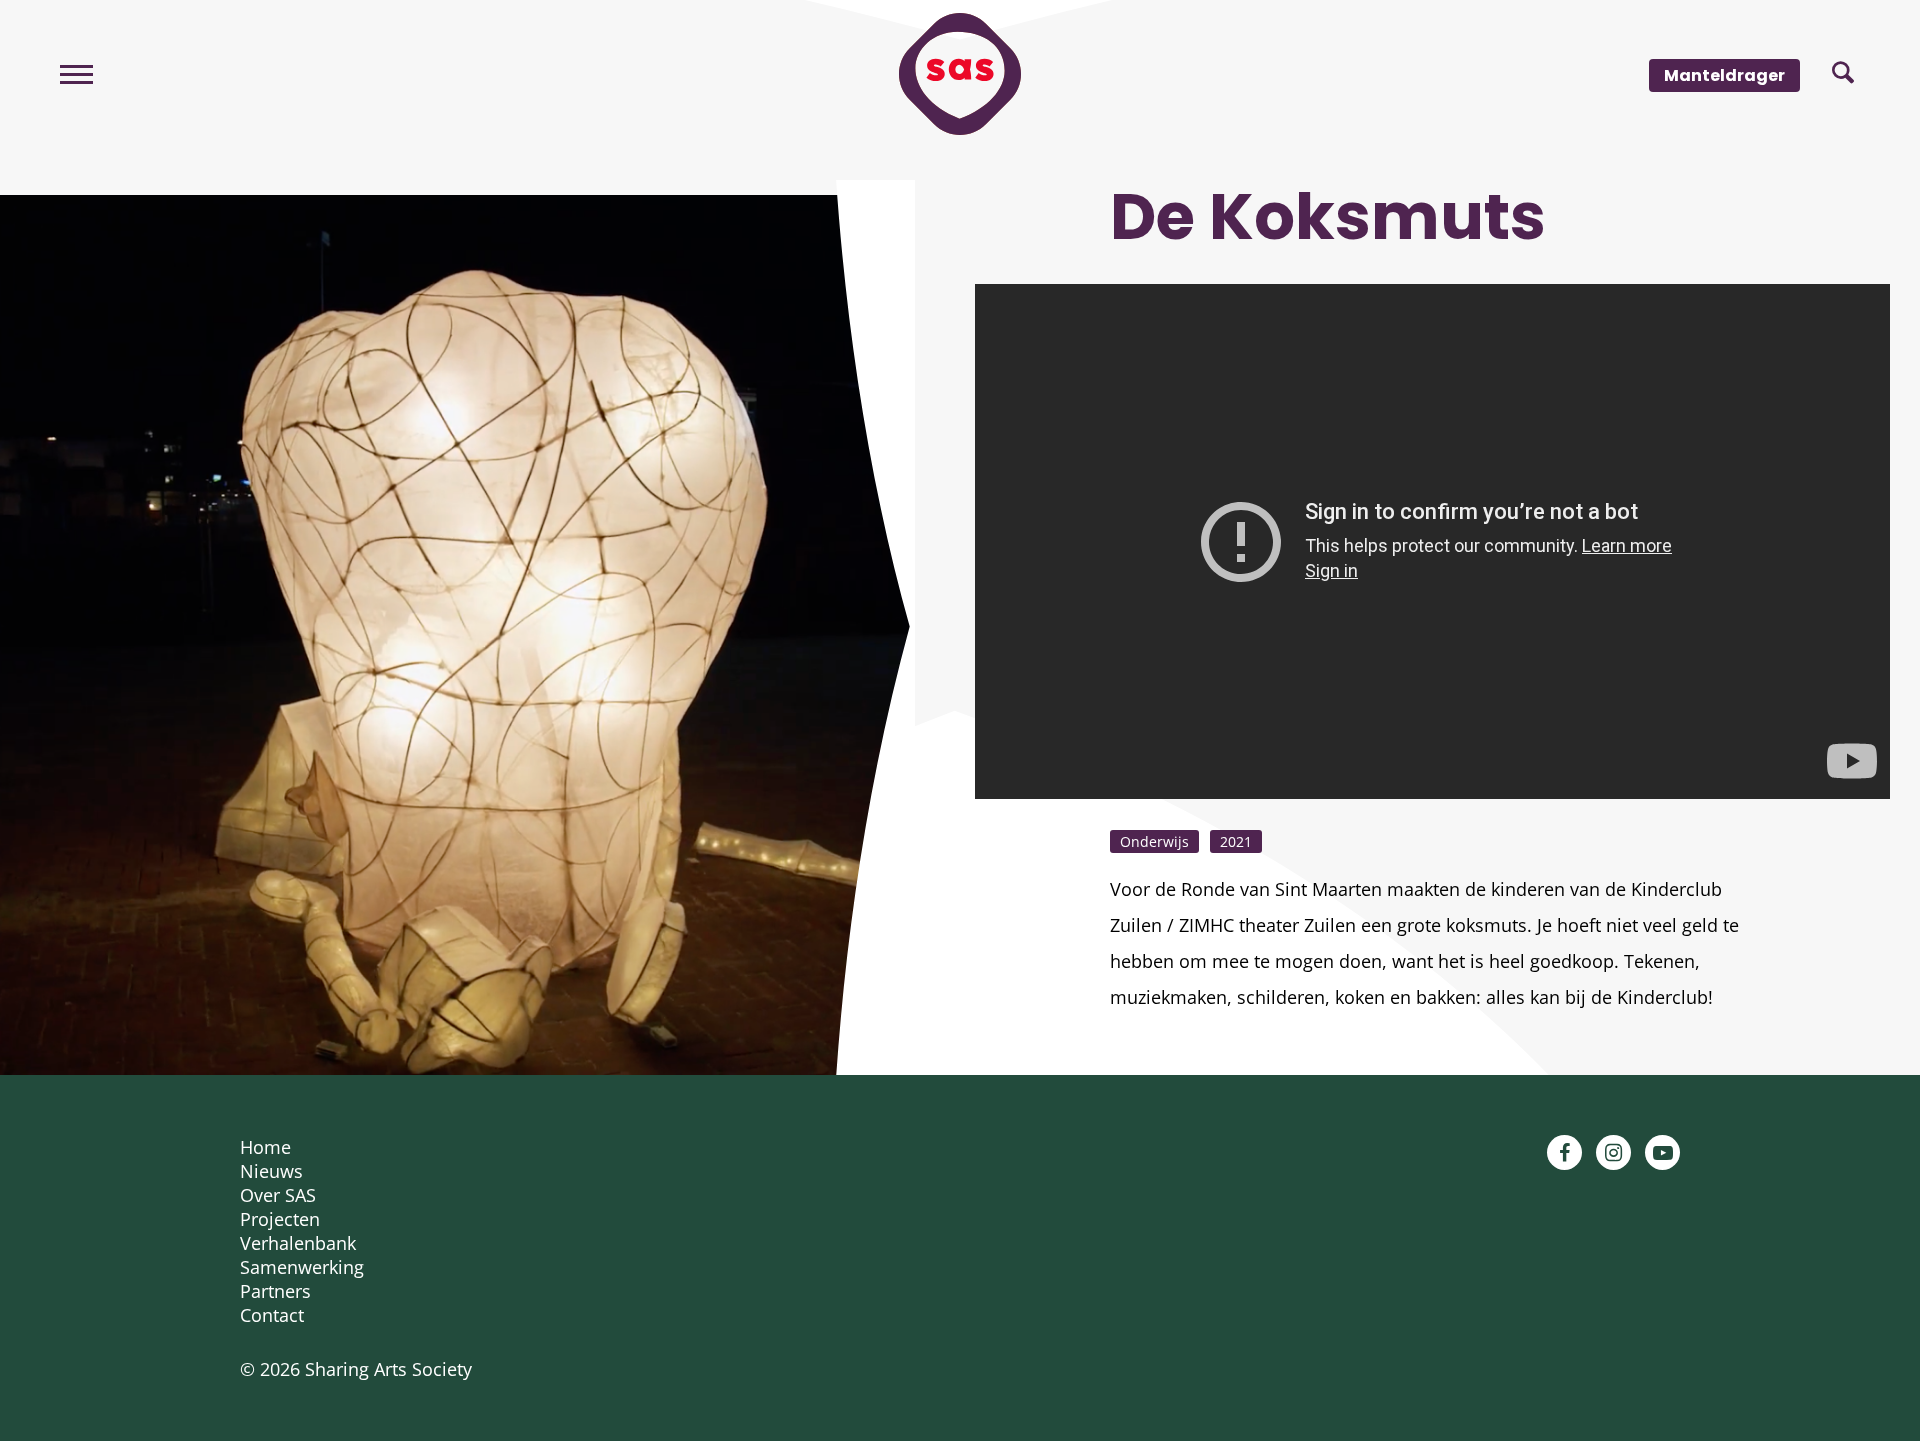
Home (265, 1147)
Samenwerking (302, 1267)
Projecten (280, 1219)
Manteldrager (1724, 75)
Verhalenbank (298, 1243)
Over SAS (278, 1195)
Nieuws (271, 1171)
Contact (272, 1315)
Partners (275, 1291)
